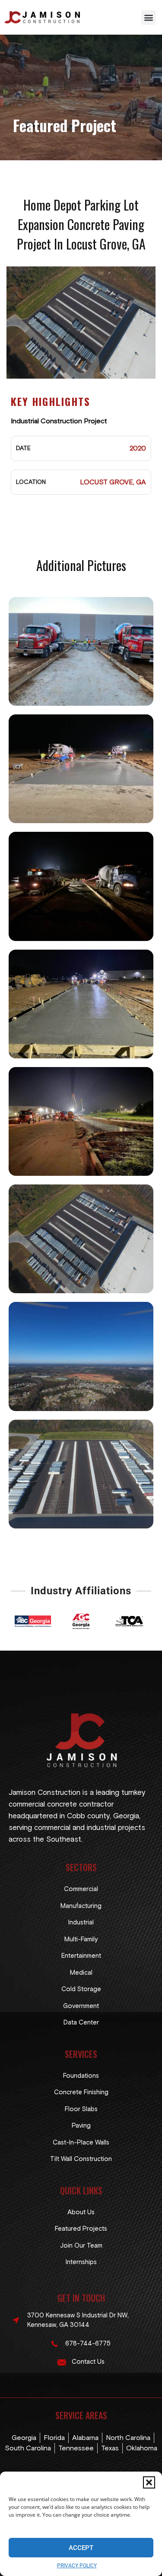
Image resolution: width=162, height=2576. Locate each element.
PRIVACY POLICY (77, 2566)
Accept (81, 2548)
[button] (149, 2482)
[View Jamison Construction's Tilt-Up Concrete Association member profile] (129, 1621)
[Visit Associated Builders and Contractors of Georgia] (33, 1621)
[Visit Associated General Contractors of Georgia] (81, 1621)
